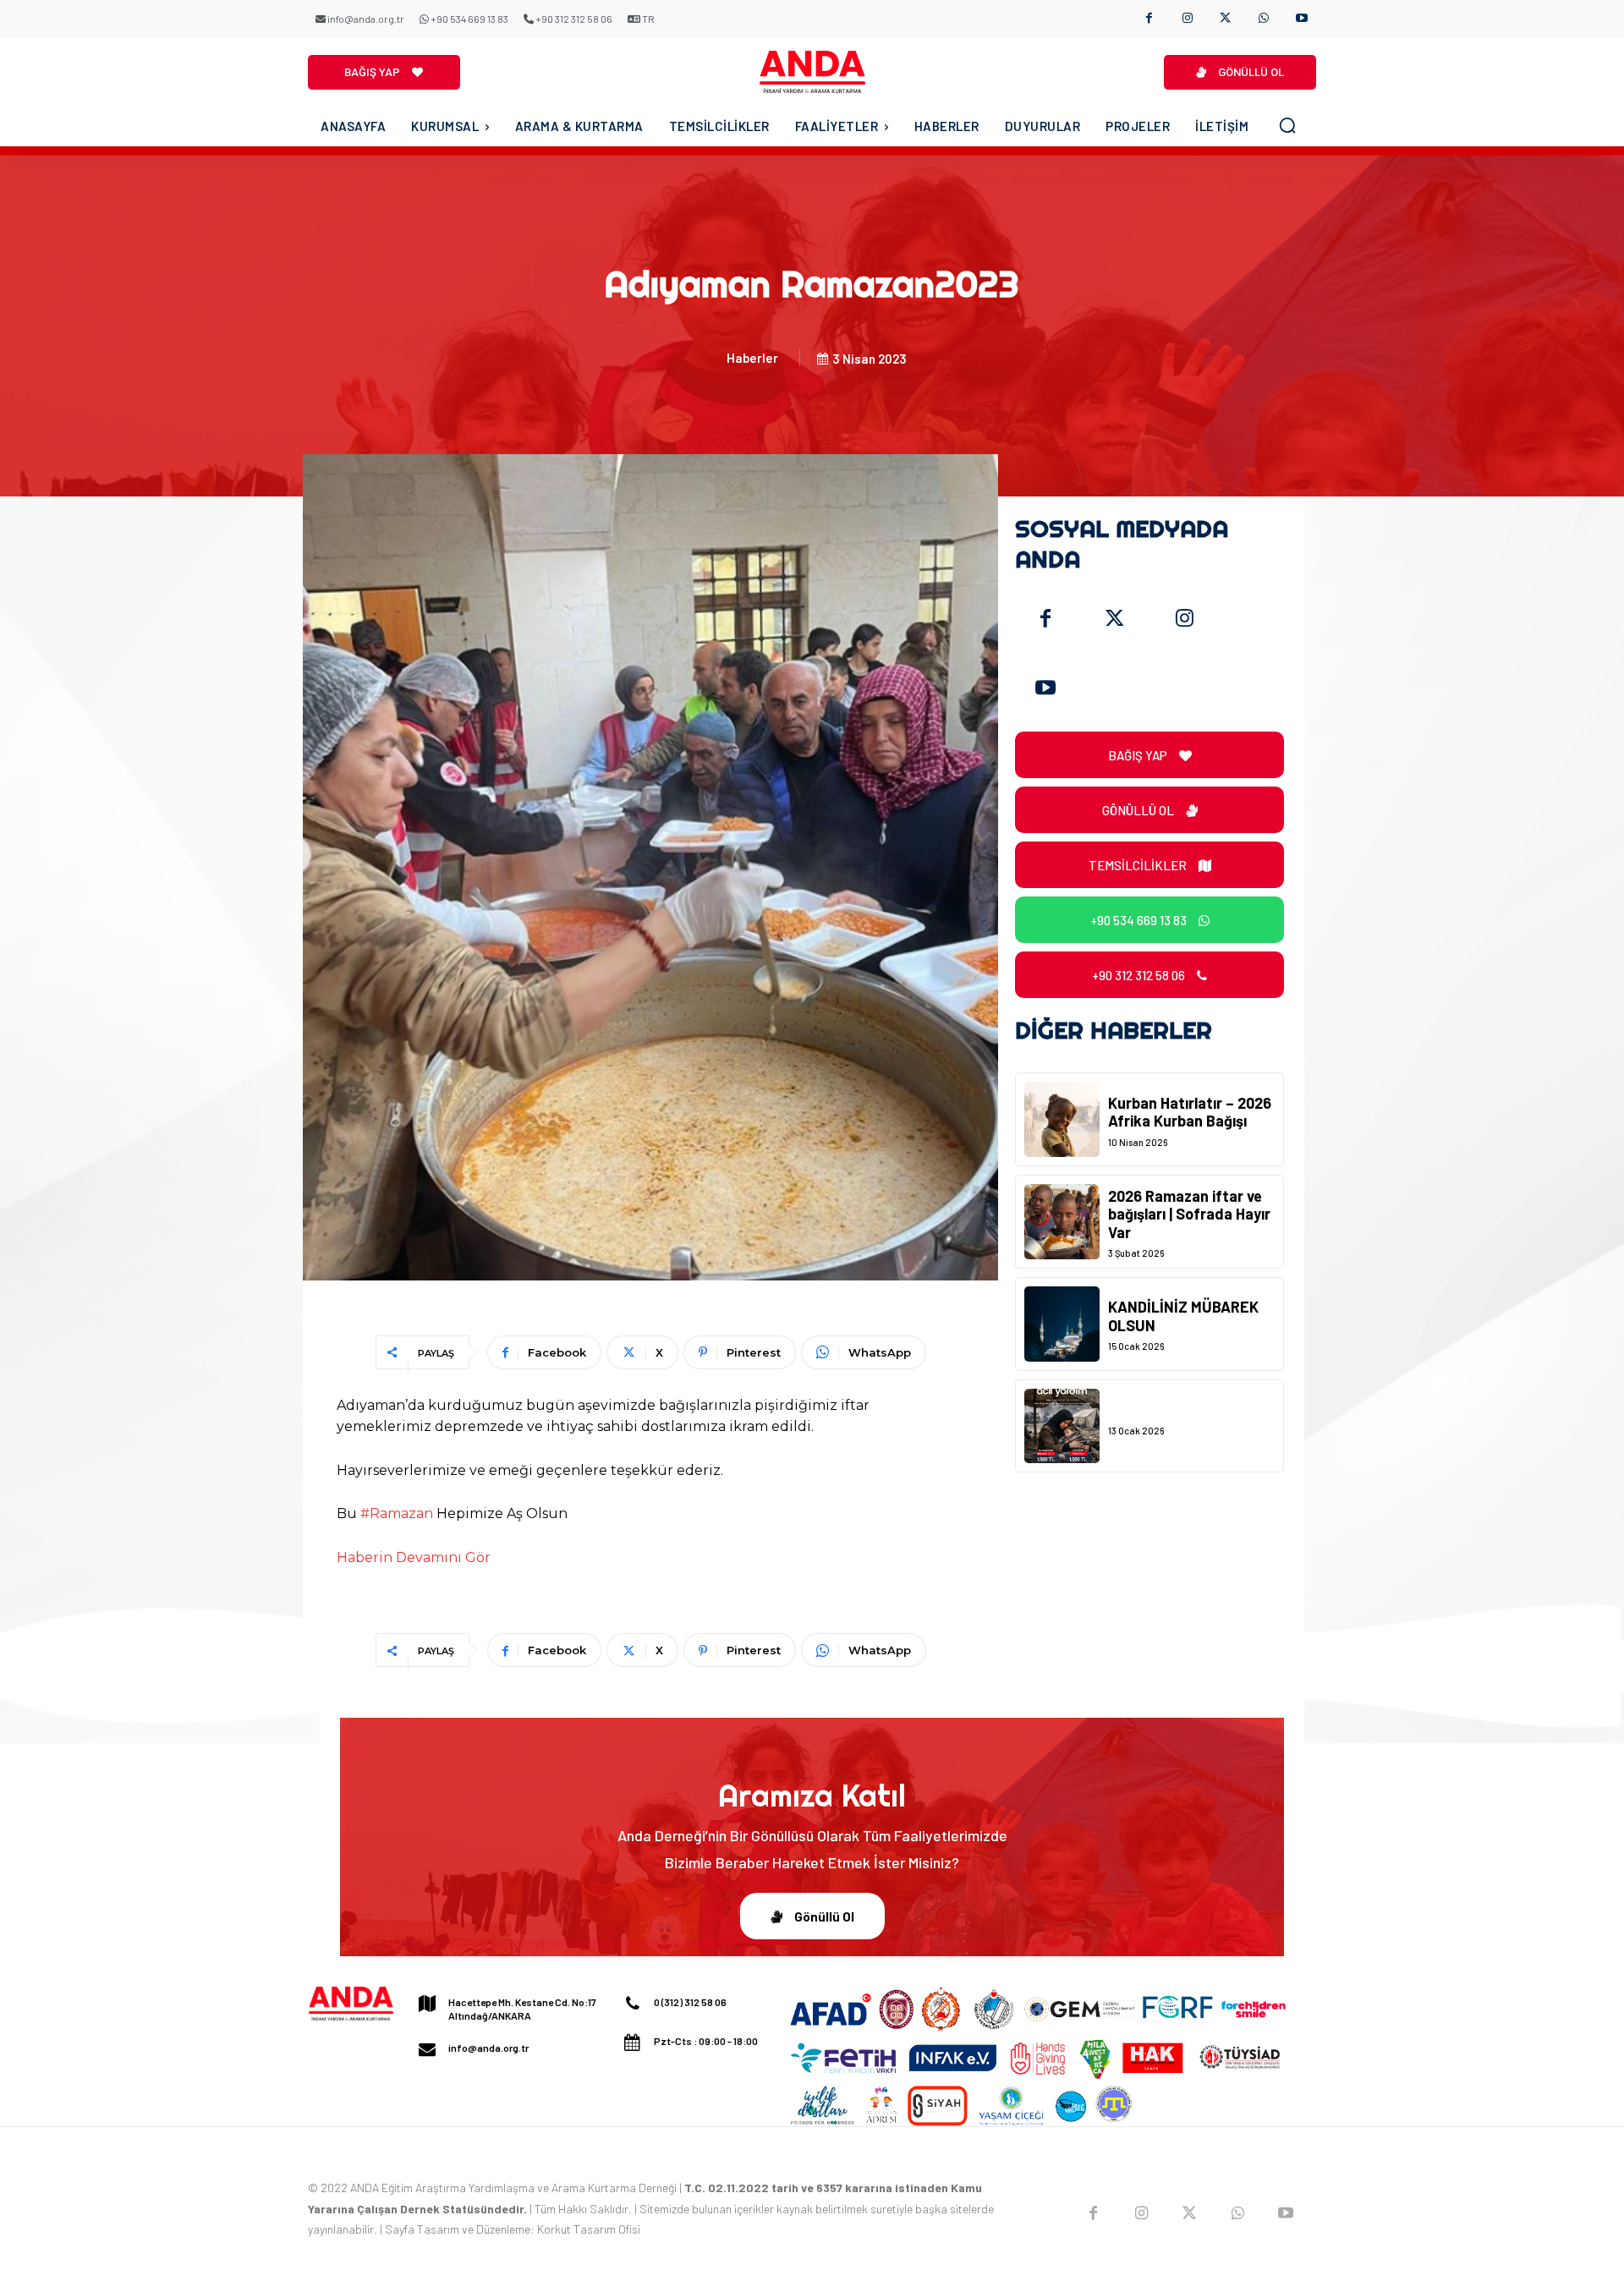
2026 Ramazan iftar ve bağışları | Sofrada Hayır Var (1189, 1214)
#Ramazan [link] (397, 1513)
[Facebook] (1149, 19)
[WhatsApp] (1263, 19)
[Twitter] (1115, 619)
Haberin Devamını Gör (414, 1557)
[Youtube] (1301, 19)
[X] (1225, 19)
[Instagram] (1187, 19)
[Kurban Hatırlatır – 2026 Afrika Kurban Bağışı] (1062, 1119)
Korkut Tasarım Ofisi (589, 2229)
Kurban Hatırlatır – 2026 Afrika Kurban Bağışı (1190, 1112)
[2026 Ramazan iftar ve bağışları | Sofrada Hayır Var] (1062, 1222)
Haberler (752, 358)
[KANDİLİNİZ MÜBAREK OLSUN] (1062, 1324)
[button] (1287, 125)
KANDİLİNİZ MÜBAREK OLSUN (1183, 1316)
